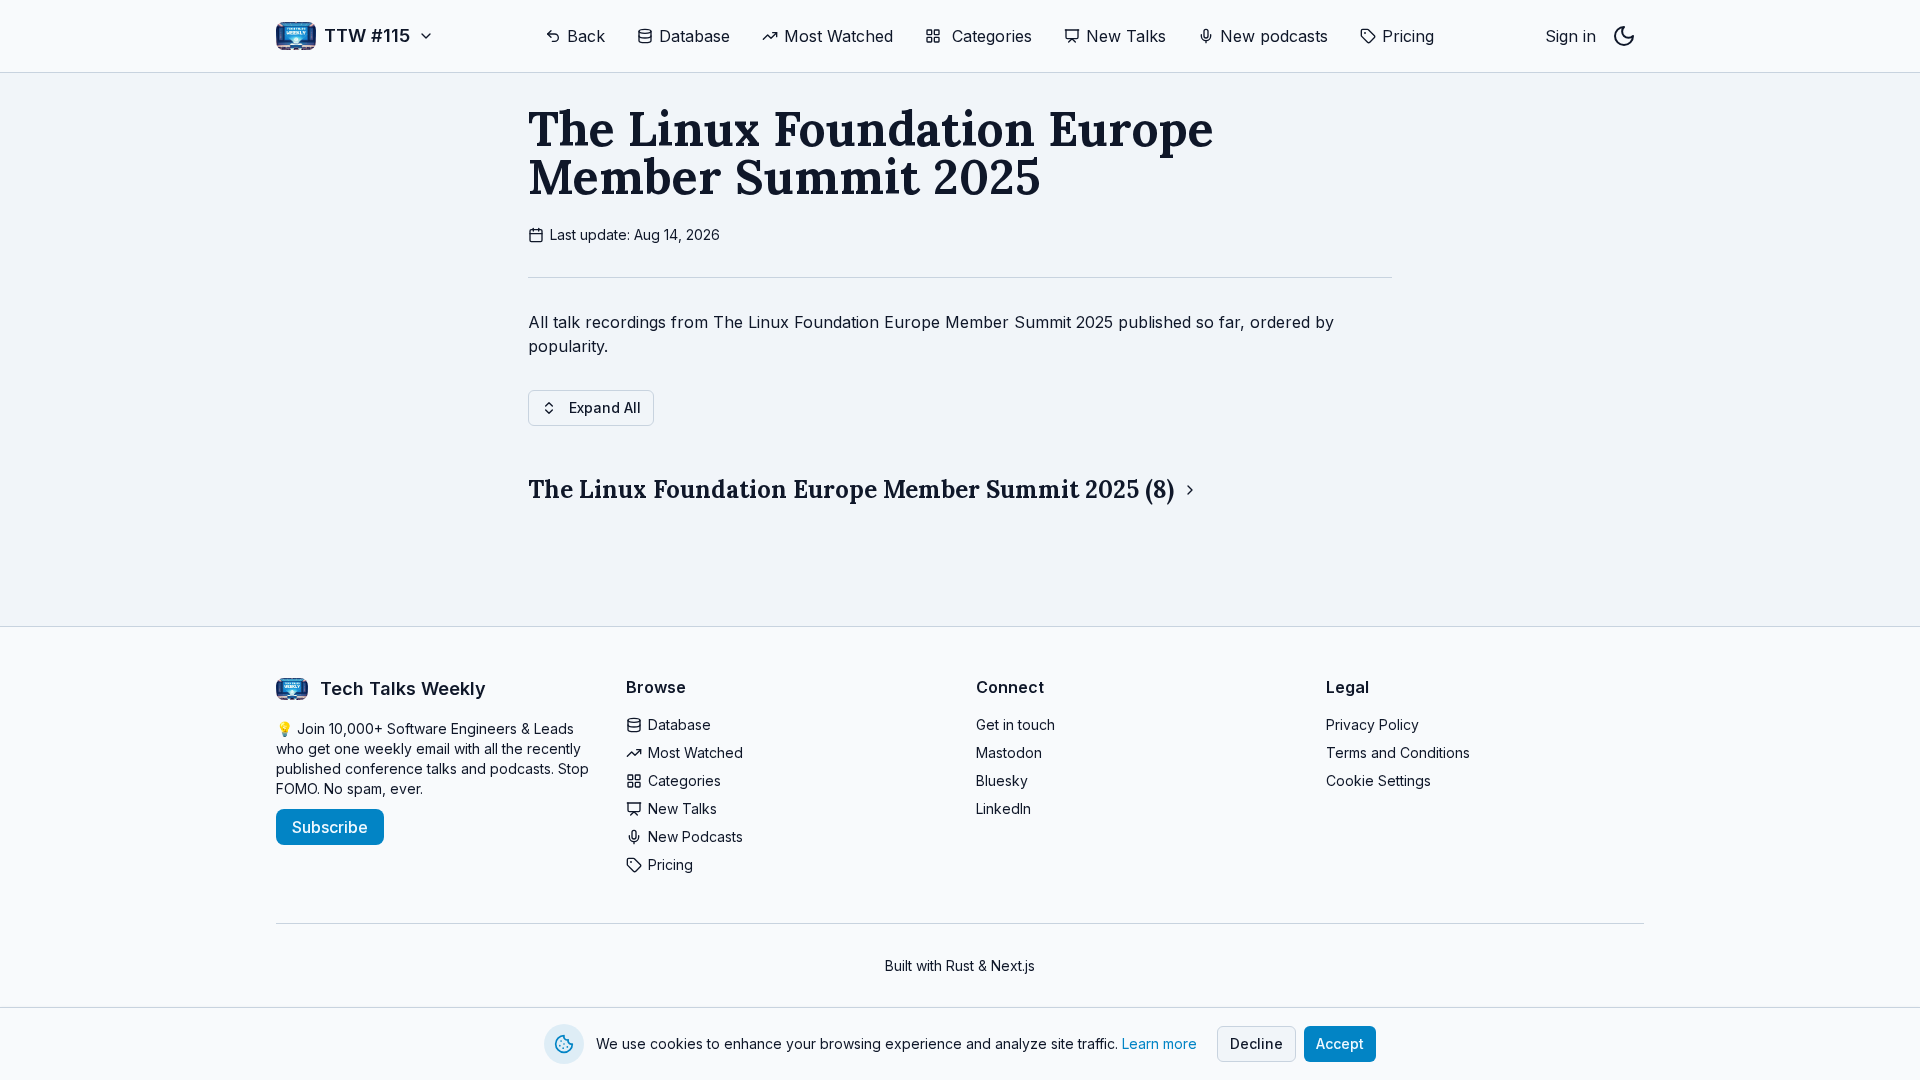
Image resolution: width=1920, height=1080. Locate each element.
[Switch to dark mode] (1624, 36)
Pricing (1408, 36)
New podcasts (1274, 36)
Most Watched (838, 36)
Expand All (605, 407)
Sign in (1570, 36)
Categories (684, 780)
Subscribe (330, 827)
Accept (1340, 1043)
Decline (1256, 1043)
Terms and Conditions (1398, 752)
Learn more (1159, 1043)
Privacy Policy (1372, 724)
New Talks (1126, 36)
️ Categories (989, 36)
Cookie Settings (1378, 780)
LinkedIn (1003, 808)
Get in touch (1015, 724)
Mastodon (1009, 752)
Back (586, 36)
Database (694, 36)
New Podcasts (695, 836)
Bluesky (1002, 780)
